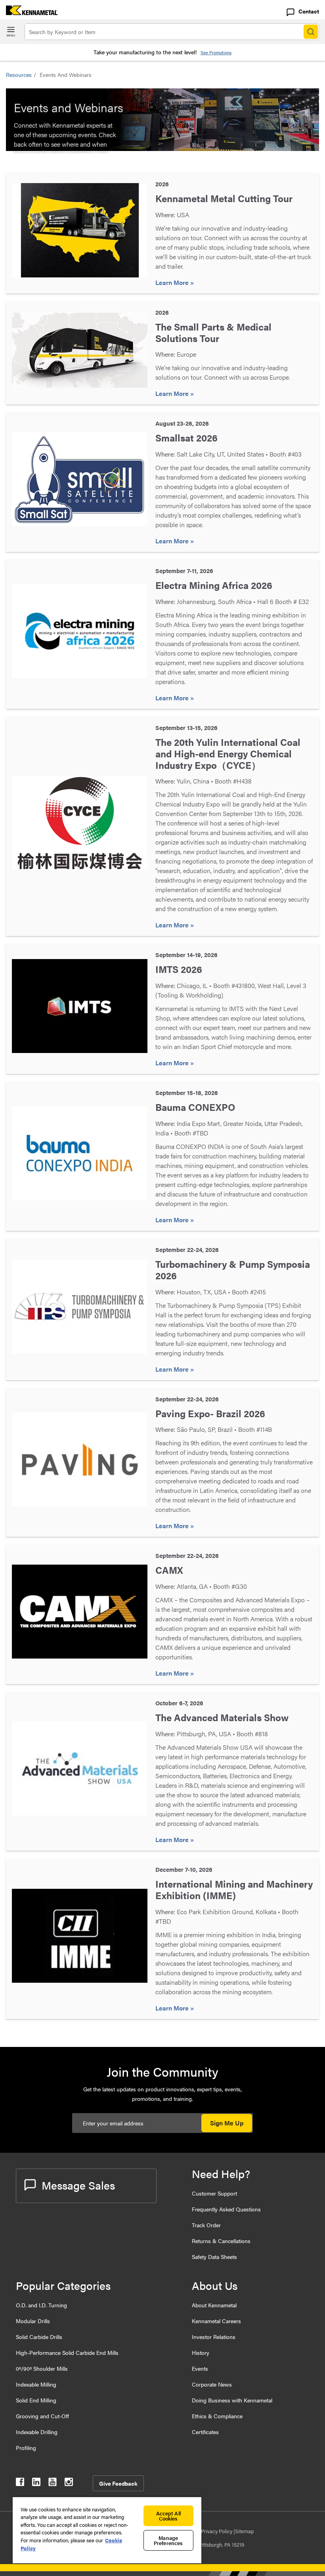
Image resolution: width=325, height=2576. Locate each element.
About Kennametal (214, 2305)
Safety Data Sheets (214, 2257)
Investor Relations (214, 2337)
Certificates (205, 2432)
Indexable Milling (36, 2384)
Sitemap (244, 2531)
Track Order (206, 2225)
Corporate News (212, 2384)
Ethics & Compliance (217, 2416)
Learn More (173, 282)
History (201, 2352)
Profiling (26, 2448)
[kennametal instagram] (69, 2483)
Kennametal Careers (216, 2321)
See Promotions (216, 53)
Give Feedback (118, 2483)
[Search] (311, 32)
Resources (19, 75)
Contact (309, 11)
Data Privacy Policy (211, 2531)
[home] (29, 12)
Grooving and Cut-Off (42, 2416)
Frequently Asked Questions (226, 2209)
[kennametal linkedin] (36, 2483)
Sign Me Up (227, 2123)
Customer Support (214, 2193)
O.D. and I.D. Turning (41, 2305)
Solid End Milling (36, 2400)
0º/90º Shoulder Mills (42, 2368)
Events (200, 2368)
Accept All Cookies (168, 2516)
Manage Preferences (168, 2540)
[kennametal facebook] (20, 2483)
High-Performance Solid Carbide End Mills (67, 2352)
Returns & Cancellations (221, 2241)
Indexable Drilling (37, 2432)
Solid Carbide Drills (39, 2337)
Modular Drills (33, 2321)
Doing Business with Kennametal (232, 2400)
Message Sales (78, 2185)
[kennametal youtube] (53, 2483)
